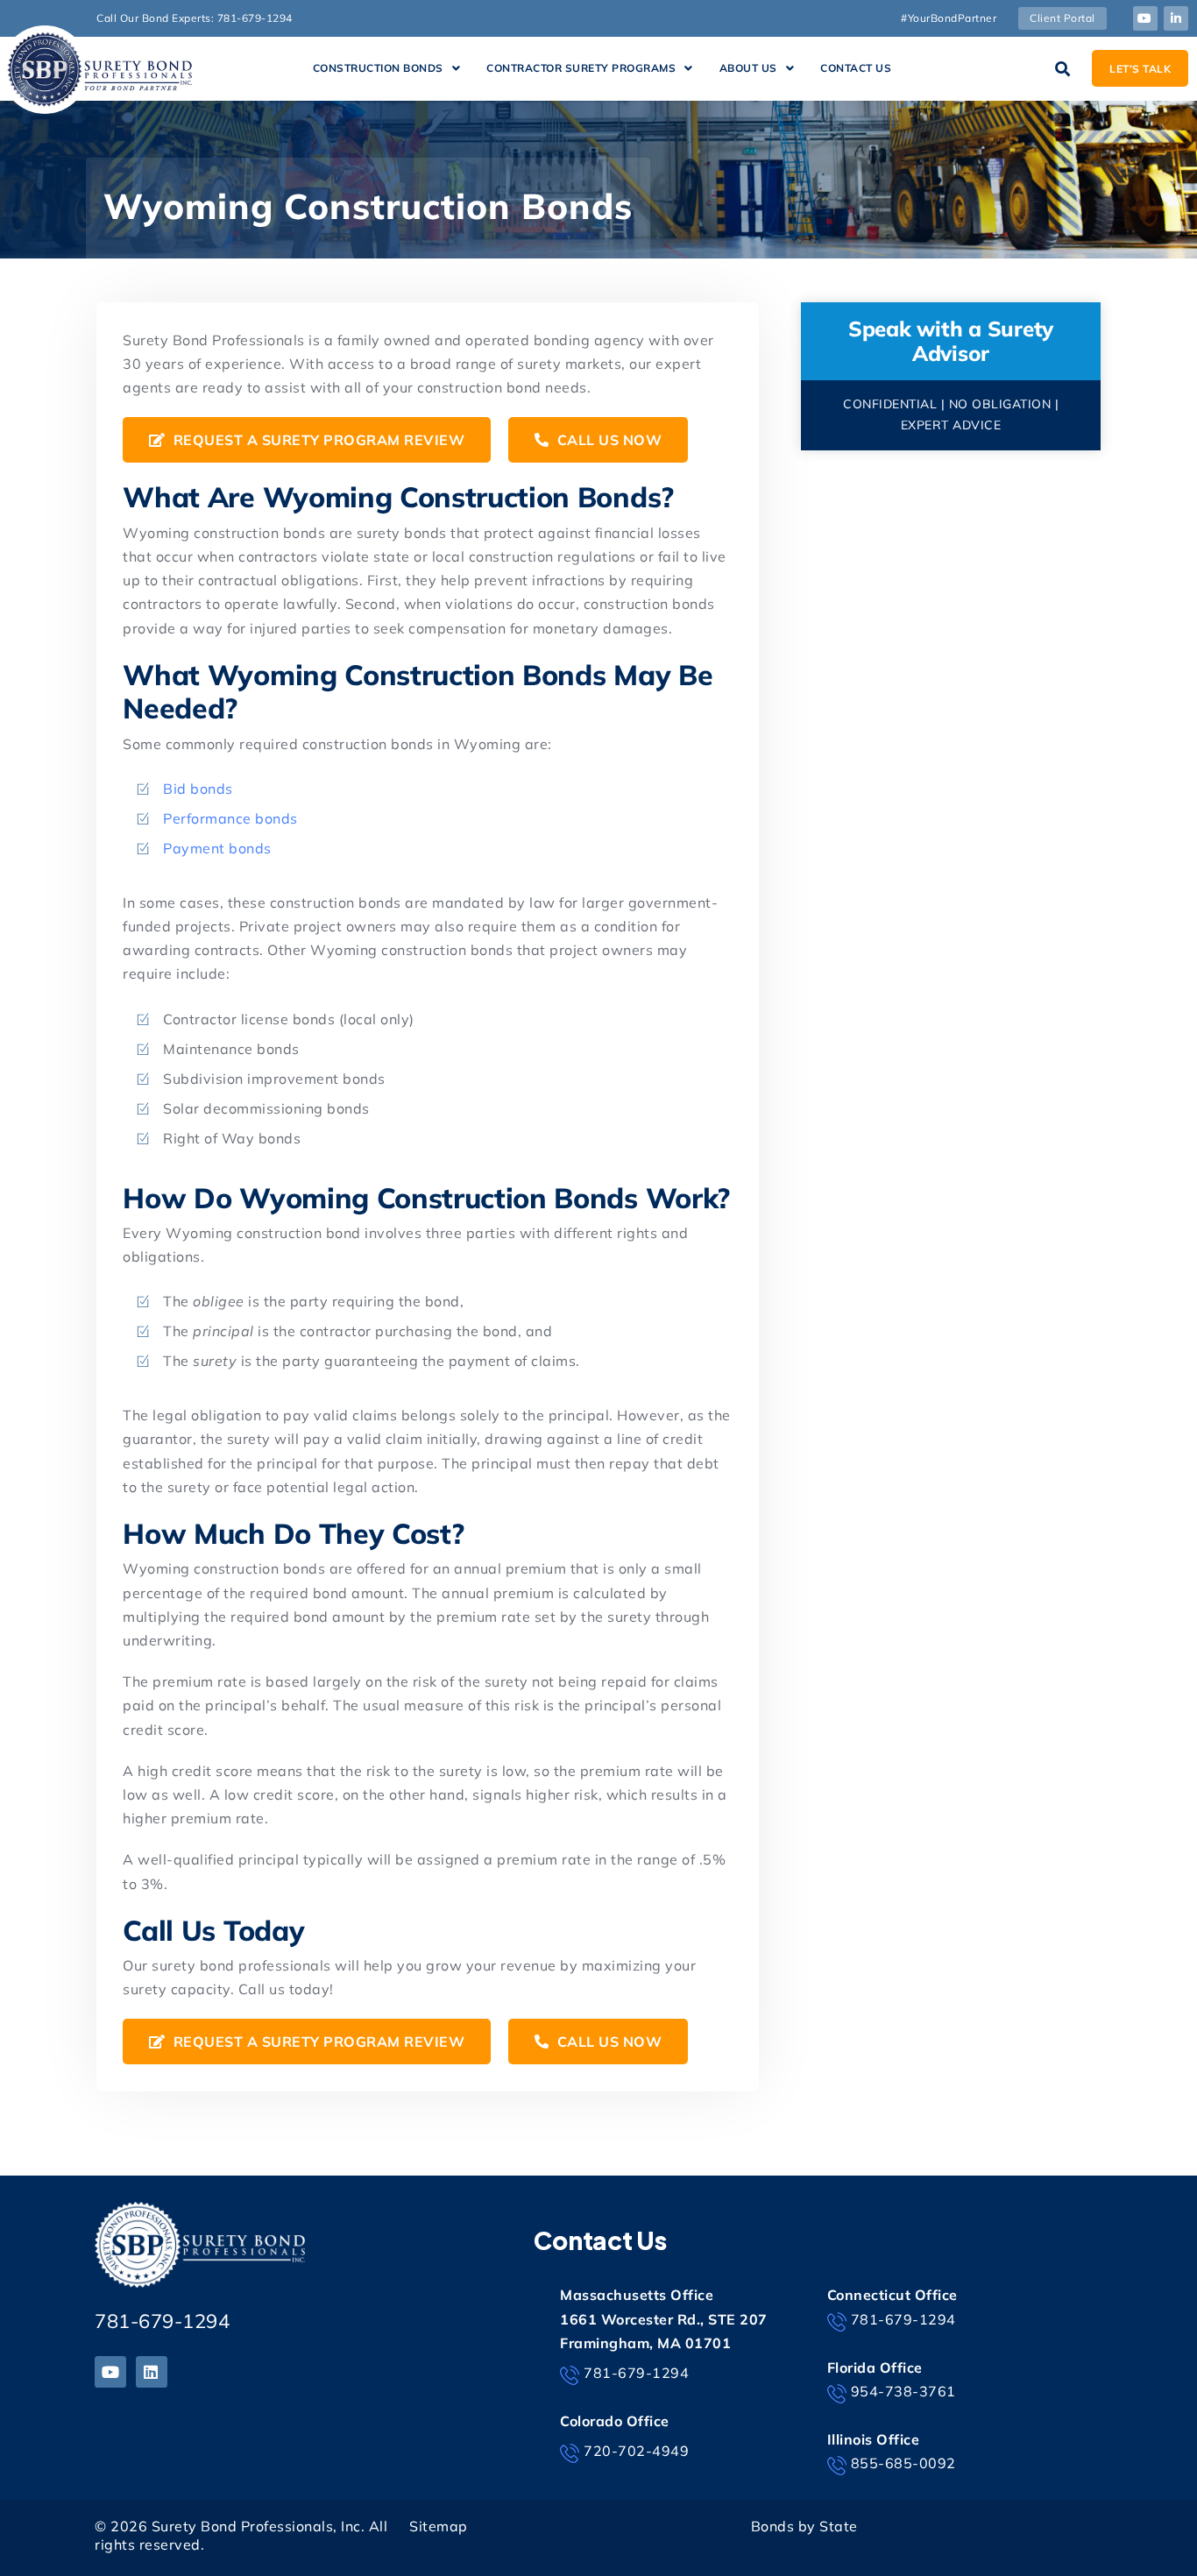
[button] (387, 68)
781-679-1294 (162, 2321)
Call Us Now (607, 440)
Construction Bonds (378, 68)
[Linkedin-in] (1176, 18)
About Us (748, 68)
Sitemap (439, 2526)
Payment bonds (217, 848)
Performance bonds (230, 818)
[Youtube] (1145, 18)
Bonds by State (804, 2526)
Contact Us (856, 68)
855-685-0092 (903, 2463)
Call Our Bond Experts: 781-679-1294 (195, 18)
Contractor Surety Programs (581, 68)
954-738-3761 (903, 2391)
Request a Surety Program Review (317, 440)
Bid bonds (198, 789)
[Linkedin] (152, 2372)
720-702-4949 (636, 2451)
